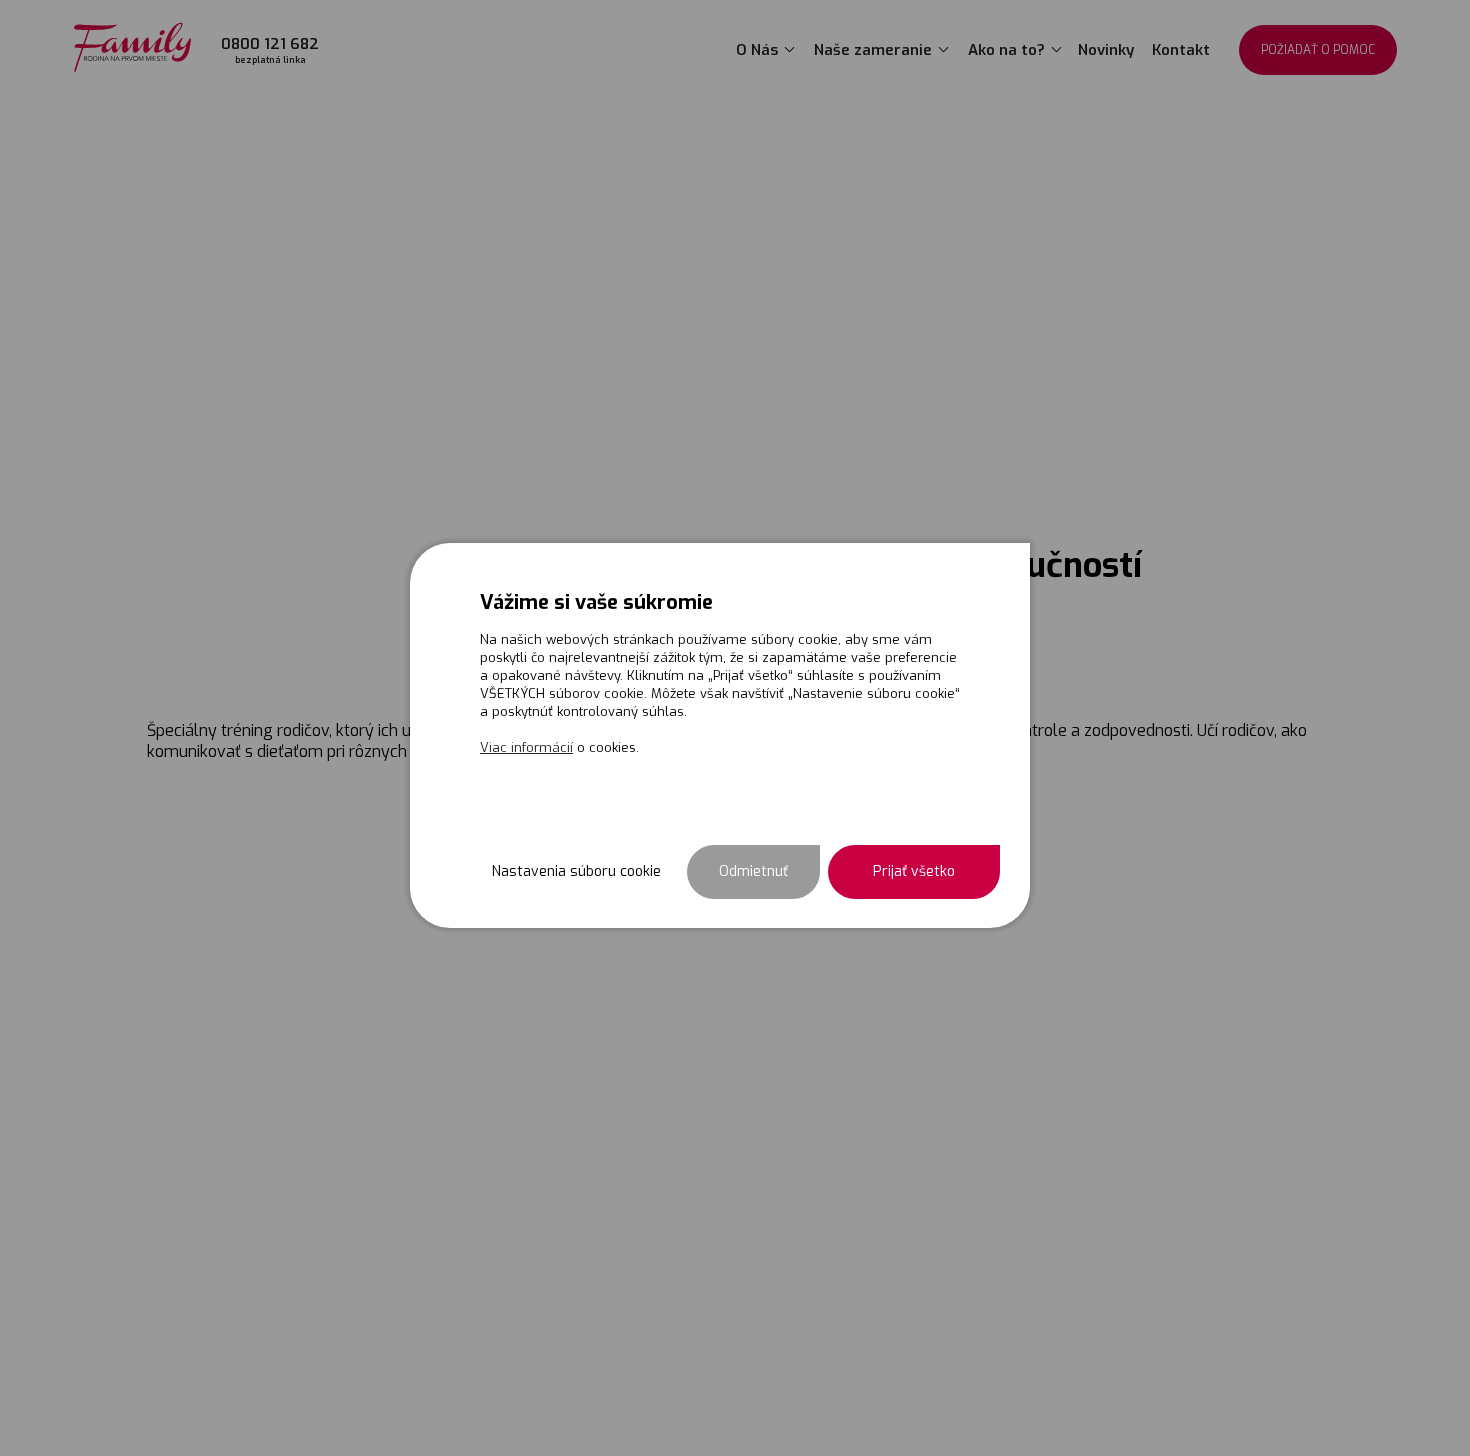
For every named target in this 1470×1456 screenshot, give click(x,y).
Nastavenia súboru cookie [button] (576, 870)
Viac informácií (526, 746)
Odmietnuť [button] (753, 870)
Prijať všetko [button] (914, 870)
